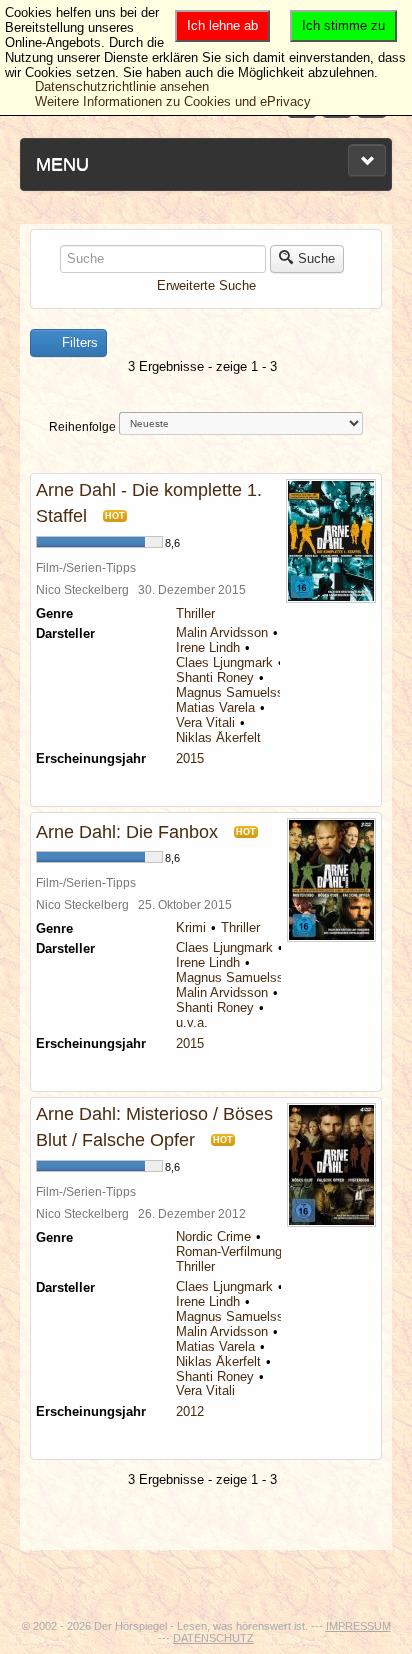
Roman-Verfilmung (229, 1251)
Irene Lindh (208, 647)
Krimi (191, 927)
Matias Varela (215, 707)
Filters (78, 342)
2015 (190, 758)
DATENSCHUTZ (213, 1638)
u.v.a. (192, 1022)
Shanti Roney (215, 677)
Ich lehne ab (222, 25)
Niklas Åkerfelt (218, 737)
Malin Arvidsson (222, 632)
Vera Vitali (205, 722)
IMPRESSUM (358, 1626)
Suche (316, 258)
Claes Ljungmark (224, 662)
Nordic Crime (213, 1236)
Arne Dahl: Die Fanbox (127, 832)
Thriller (195, 613)
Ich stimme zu (343, 25)
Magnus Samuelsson (237, 692)
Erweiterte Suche (206, 285)
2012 (190, 1411)
